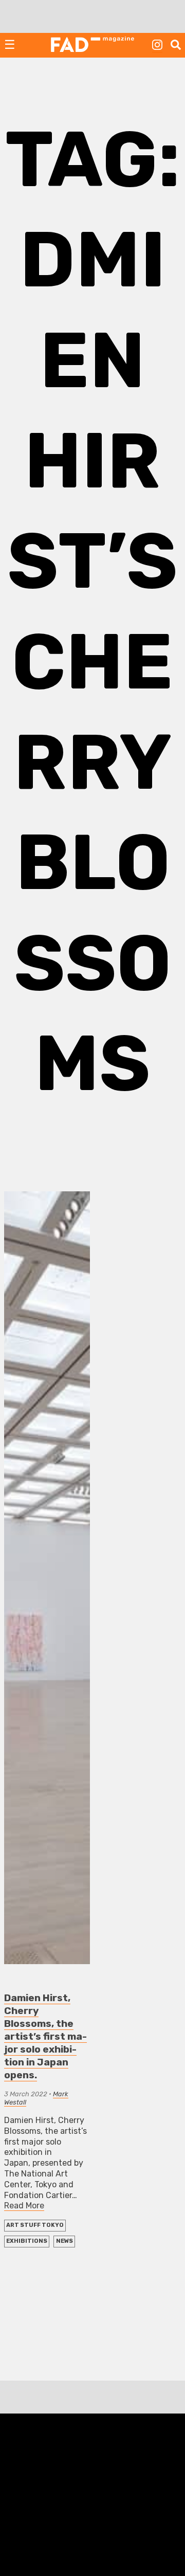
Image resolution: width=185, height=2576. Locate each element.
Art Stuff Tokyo (35, 2225)
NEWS (64, 2241)
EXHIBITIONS (27, 2241)
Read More (24, 2206)
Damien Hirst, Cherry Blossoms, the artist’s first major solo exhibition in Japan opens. (45, 2036)
